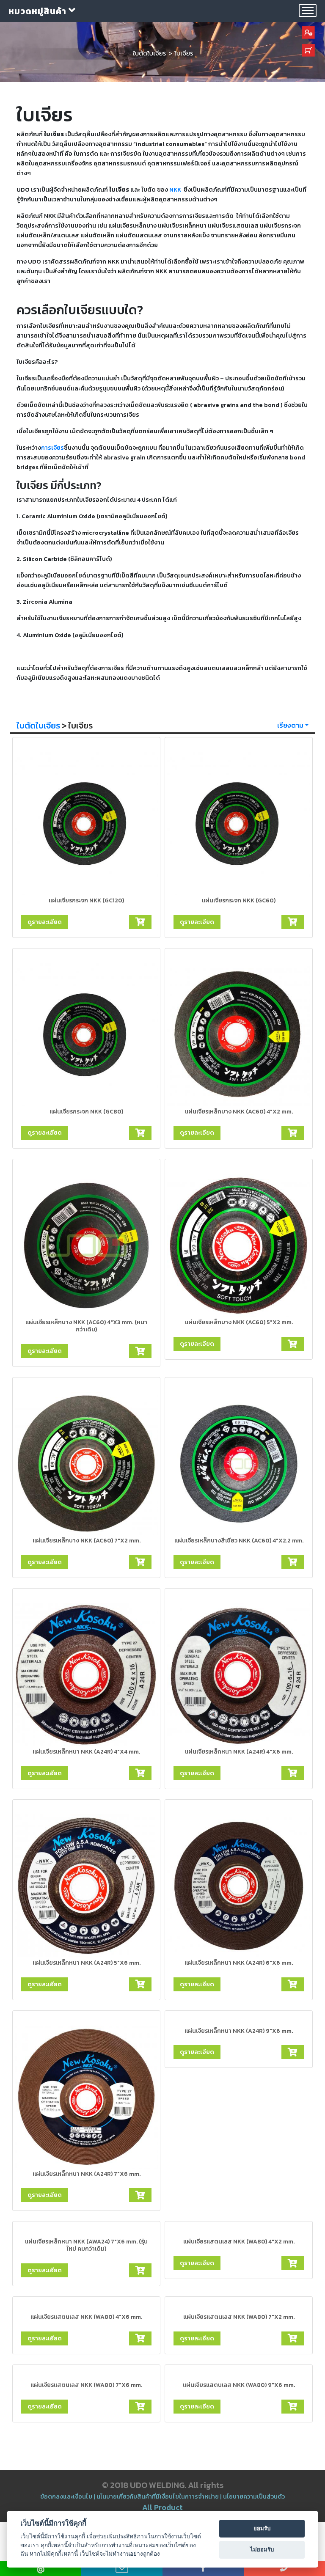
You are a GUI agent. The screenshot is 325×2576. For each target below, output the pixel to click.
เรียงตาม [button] (290, 725)
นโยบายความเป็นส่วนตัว (254, 2496)
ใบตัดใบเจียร (38, 726)
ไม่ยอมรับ (262, 2549)
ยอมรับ (262, 2528)
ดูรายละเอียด (45, 922)
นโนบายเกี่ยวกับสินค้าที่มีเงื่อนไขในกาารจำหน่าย (158, 2496)
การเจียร (52, 448)
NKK (175, 190)
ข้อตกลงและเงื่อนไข (67, 2496)
